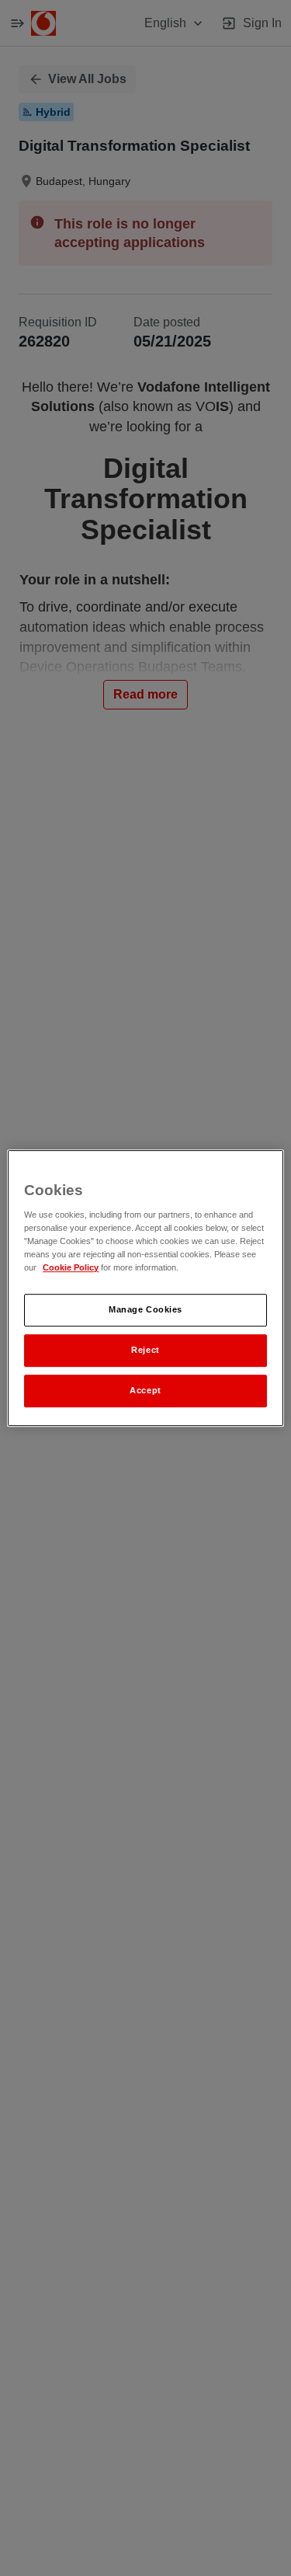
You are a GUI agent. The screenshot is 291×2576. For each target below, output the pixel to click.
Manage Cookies (145, 1310)
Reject (145, 1350)
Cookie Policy (71, 1268)
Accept (145, 1390)
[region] (145, 1288)
